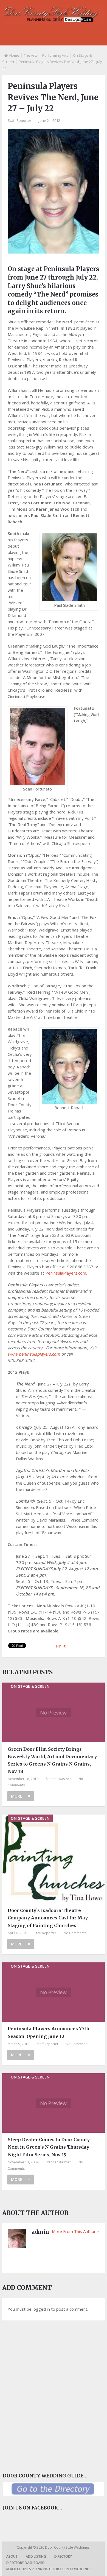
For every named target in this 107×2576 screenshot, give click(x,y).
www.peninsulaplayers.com (34, 1354)
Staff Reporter (19, 120)
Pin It (61, 1646)
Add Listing (36, 2556)
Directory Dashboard (26, 2563)
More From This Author (74, 2231)
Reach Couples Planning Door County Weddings (49, 2569)
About (12, 2556)
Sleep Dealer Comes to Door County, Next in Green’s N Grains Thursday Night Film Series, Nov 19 (49, 2147)
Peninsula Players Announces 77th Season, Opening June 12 (49, 2032)
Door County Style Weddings (68, 2547)
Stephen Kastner (58, 1779)
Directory (63, 2556)
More (17, 1796)
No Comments (75, 1933)
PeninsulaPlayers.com (66, 1273)
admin (40, 2232)
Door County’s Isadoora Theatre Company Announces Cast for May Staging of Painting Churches (48, 1918)
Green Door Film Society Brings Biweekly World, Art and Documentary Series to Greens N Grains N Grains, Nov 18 (52, 1760)
